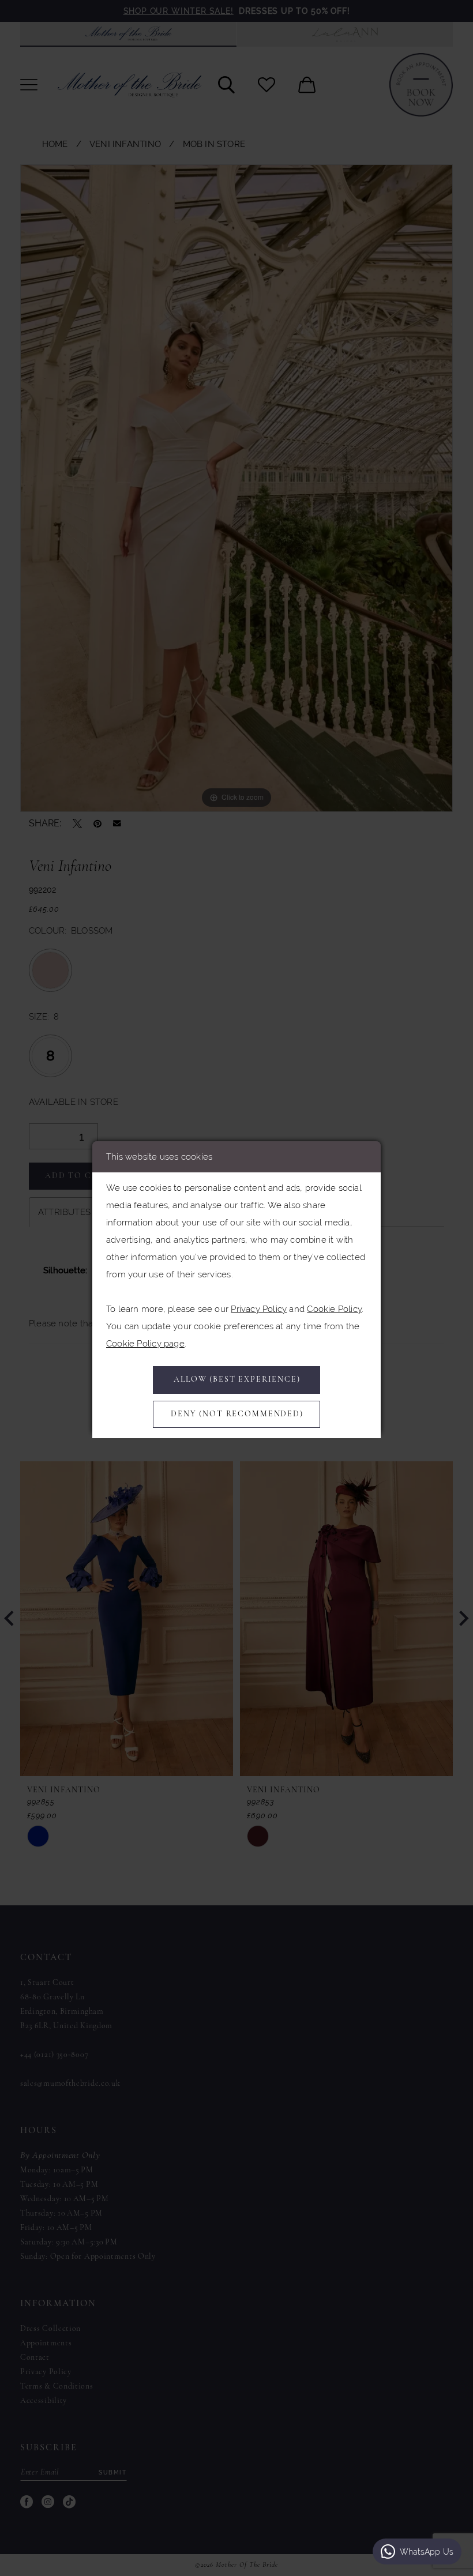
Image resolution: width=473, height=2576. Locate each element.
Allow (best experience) (237, 1380)
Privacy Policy (259, 1309)
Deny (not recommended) (237, 1414)
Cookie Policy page (145, 1343)
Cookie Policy (334, 1309)
